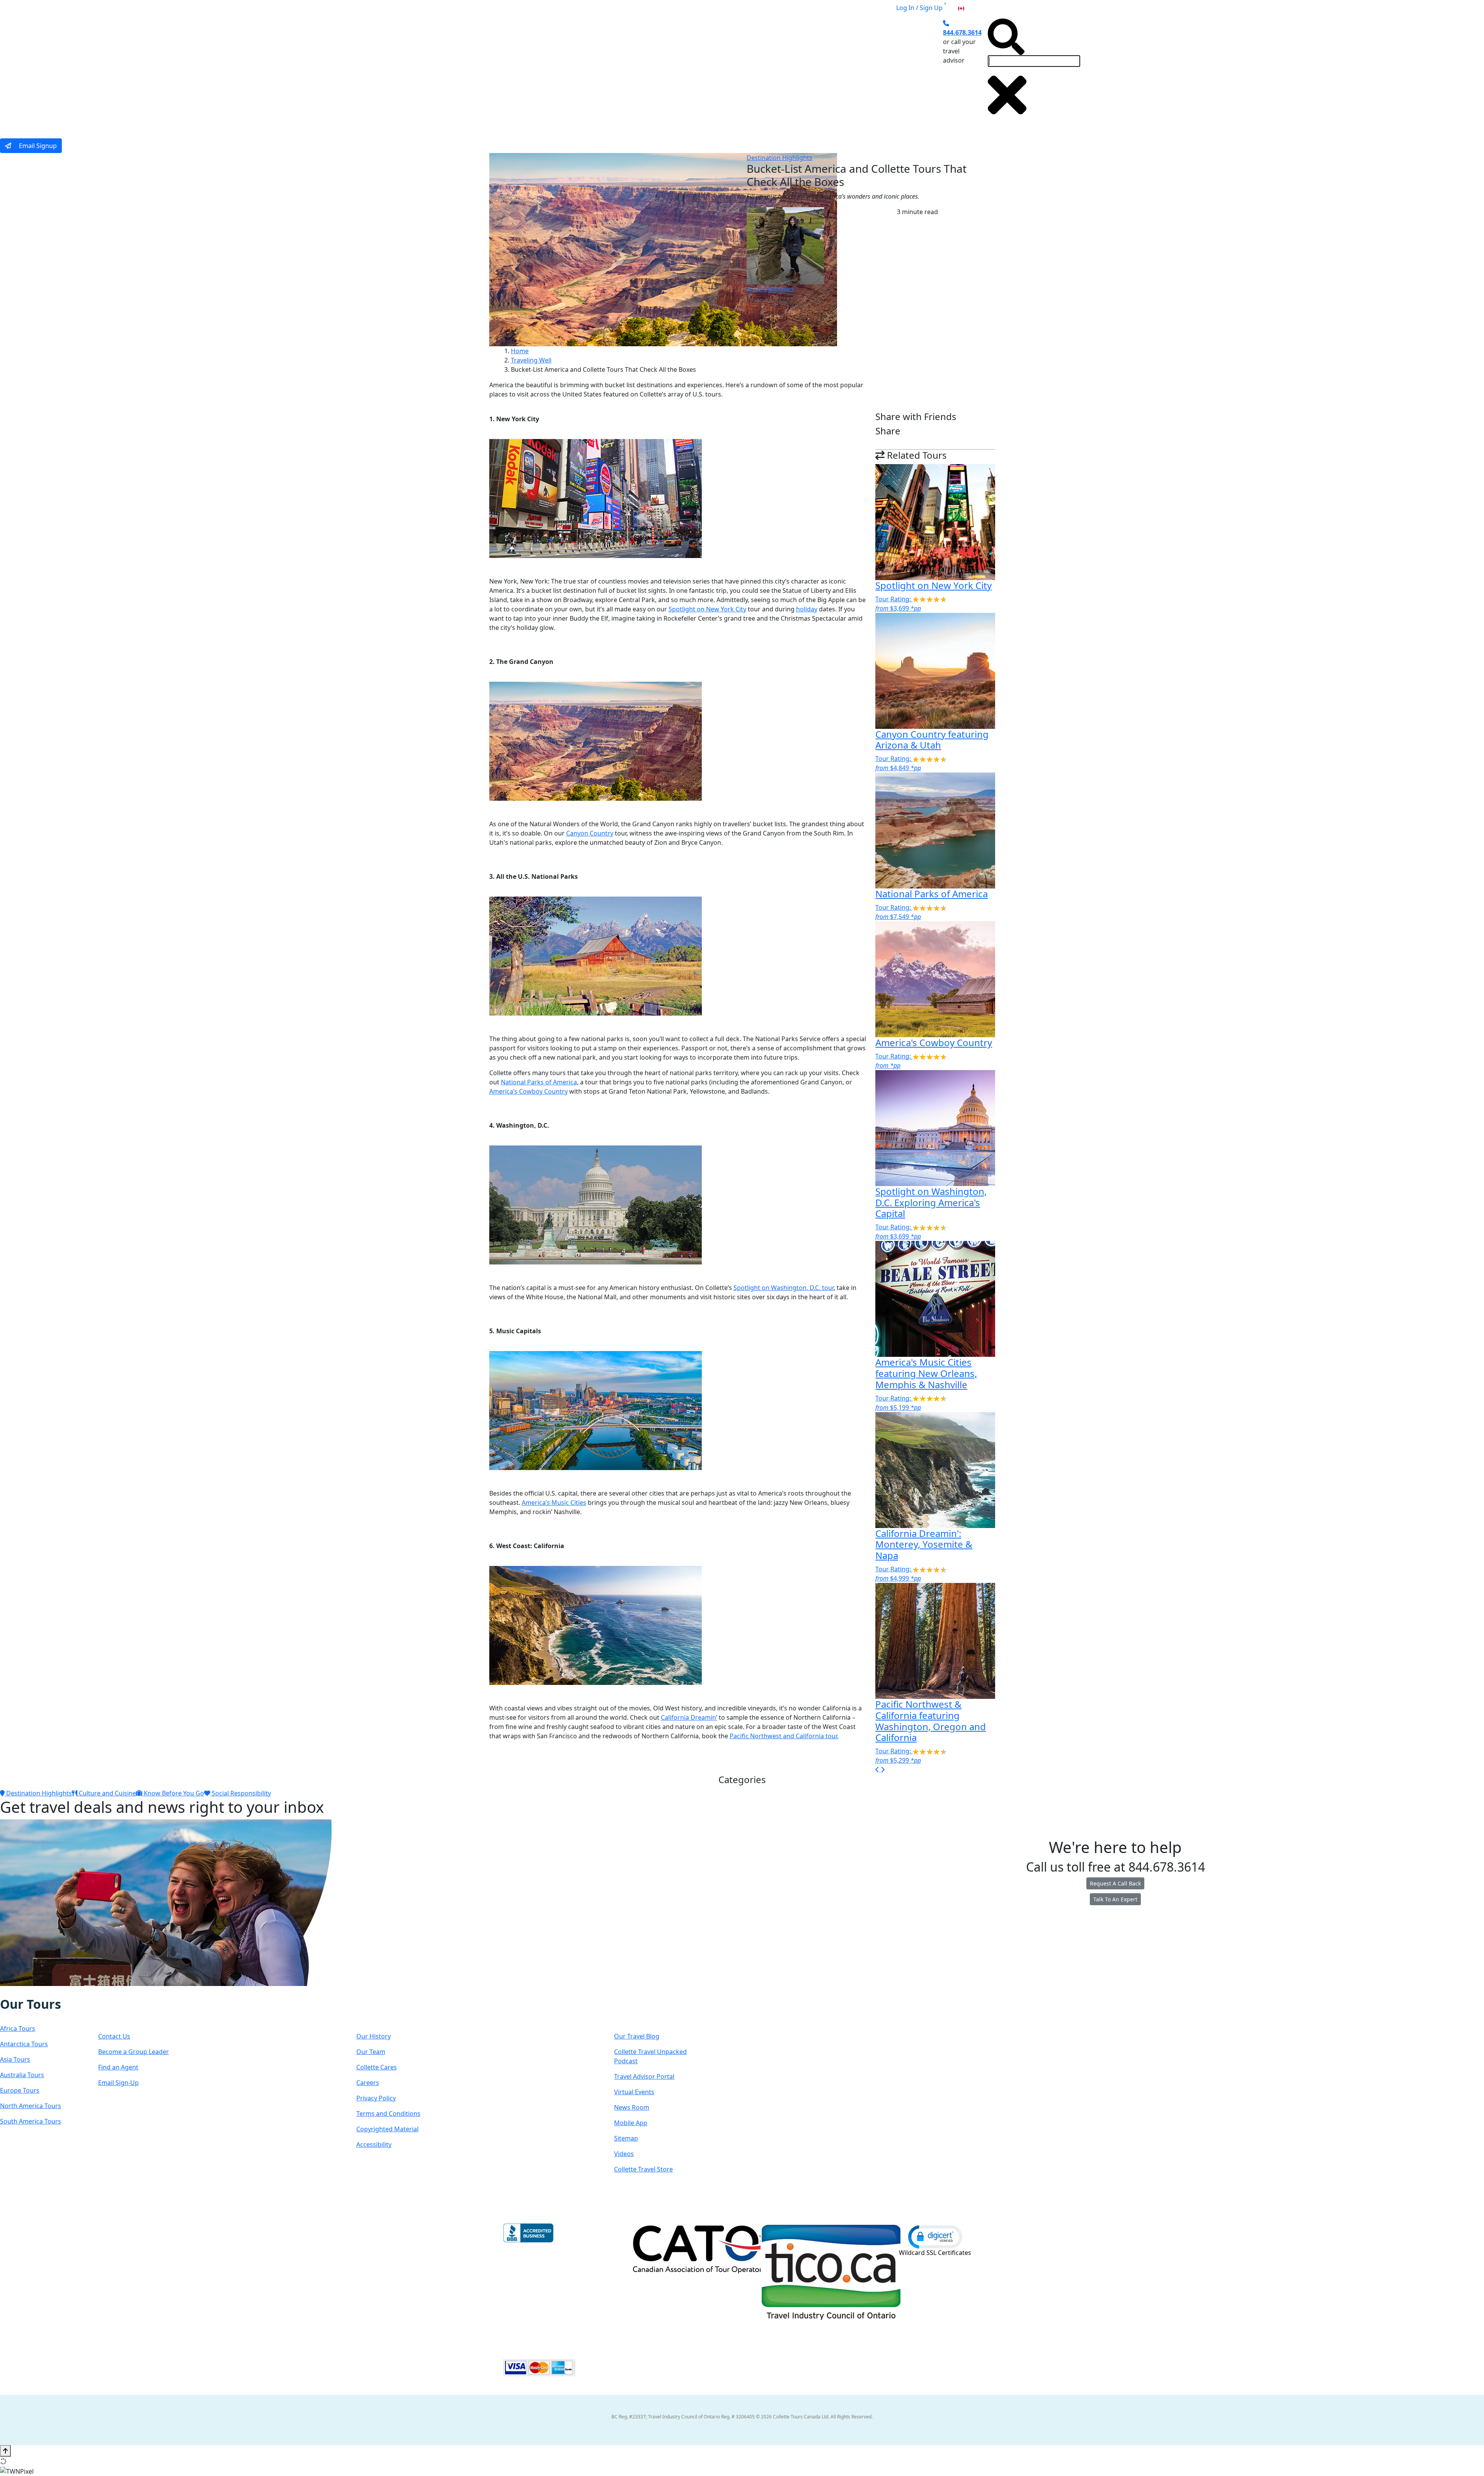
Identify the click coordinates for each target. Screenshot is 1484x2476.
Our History (374, 2036)
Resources (643, 2012)
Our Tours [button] (608, 71)
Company (384, 2012)
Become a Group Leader (134, 2052)
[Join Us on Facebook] (9, 1991)
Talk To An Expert (1115, 1899)
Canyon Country (590, 833)
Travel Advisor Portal (644, 2076)
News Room (632, 2107)
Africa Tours (18, 2028)
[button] (935, 2236)
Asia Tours (15, 2059)
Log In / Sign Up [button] (919, 8)
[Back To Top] (5, 2451)
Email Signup (37, 146)
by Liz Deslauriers (770, 289)
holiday (807, 609)
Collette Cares (377, 2067)
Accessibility (374, 2144)
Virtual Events (634, 2092)
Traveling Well (531, 360)
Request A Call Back (1115, 1883)
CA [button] (970, 8)
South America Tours (31, 2121)
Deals (776, 71)
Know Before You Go (173, 1793)
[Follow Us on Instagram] (16, 1991)
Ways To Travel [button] (666, 71)
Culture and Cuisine (107, 1793)
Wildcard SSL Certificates (935, 2253)
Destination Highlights (779, 158)
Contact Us (114, 2036)
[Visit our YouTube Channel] (48, 1991)
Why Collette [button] (728, 71)
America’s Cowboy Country (528, 1091)
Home (520, 351)
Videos (624, 2154)
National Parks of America (539, 1082)
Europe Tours (20, 2090)
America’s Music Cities (554, 1503)
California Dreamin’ (689, 1717)
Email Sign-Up (118, 2083)
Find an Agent (118, 2067)
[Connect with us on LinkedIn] (32, 1991)
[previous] (878, 1770)
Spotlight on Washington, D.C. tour (784, 1288)
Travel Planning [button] (865, 71)
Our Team (371, 2052)
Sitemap (626, 2138)
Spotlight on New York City (707, 609)
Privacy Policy (376, 2098)
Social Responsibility (241, 1793)
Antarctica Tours (24, 2044)
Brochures (813, 71)
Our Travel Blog (637, 2036)
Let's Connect (137, 2012)
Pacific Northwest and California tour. (784, 1736)
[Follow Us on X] (24, 1991)
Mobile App (631, 2123)
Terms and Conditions (388, 2114)
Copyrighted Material (387, 2129)
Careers (368, 2083)
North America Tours (31, 2106)
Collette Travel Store (643, 2169)
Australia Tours (22, 2075)
